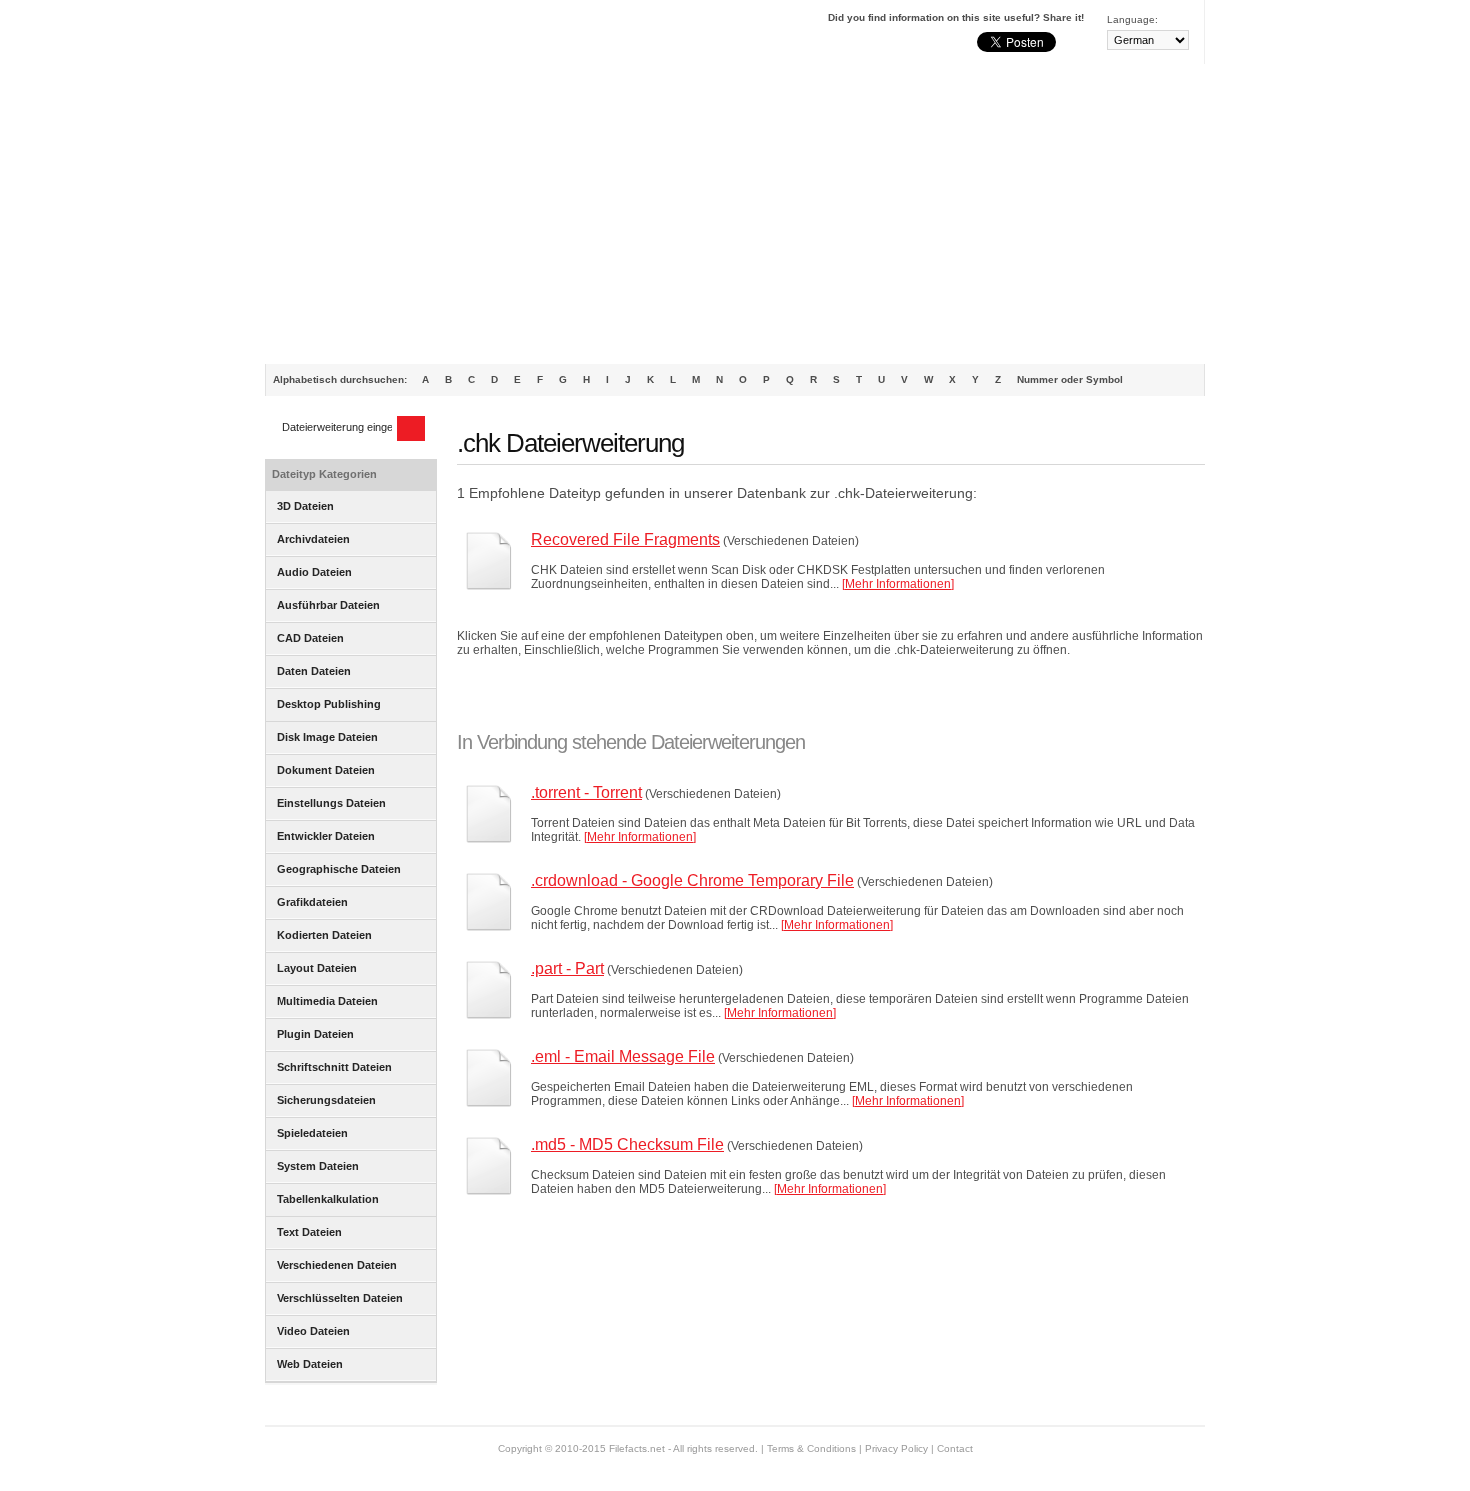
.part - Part (567, 968)
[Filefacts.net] (364, 36)
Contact (955, 1448)
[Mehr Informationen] (898, 584)
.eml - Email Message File (623, 1056)
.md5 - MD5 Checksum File (627, 1144)
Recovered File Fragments (625, 539)
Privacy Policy (896, 1448)
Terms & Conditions (811, 1448)
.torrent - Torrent (586, 792)
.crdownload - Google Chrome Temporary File (692, 880)
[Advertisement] (735, 214)
